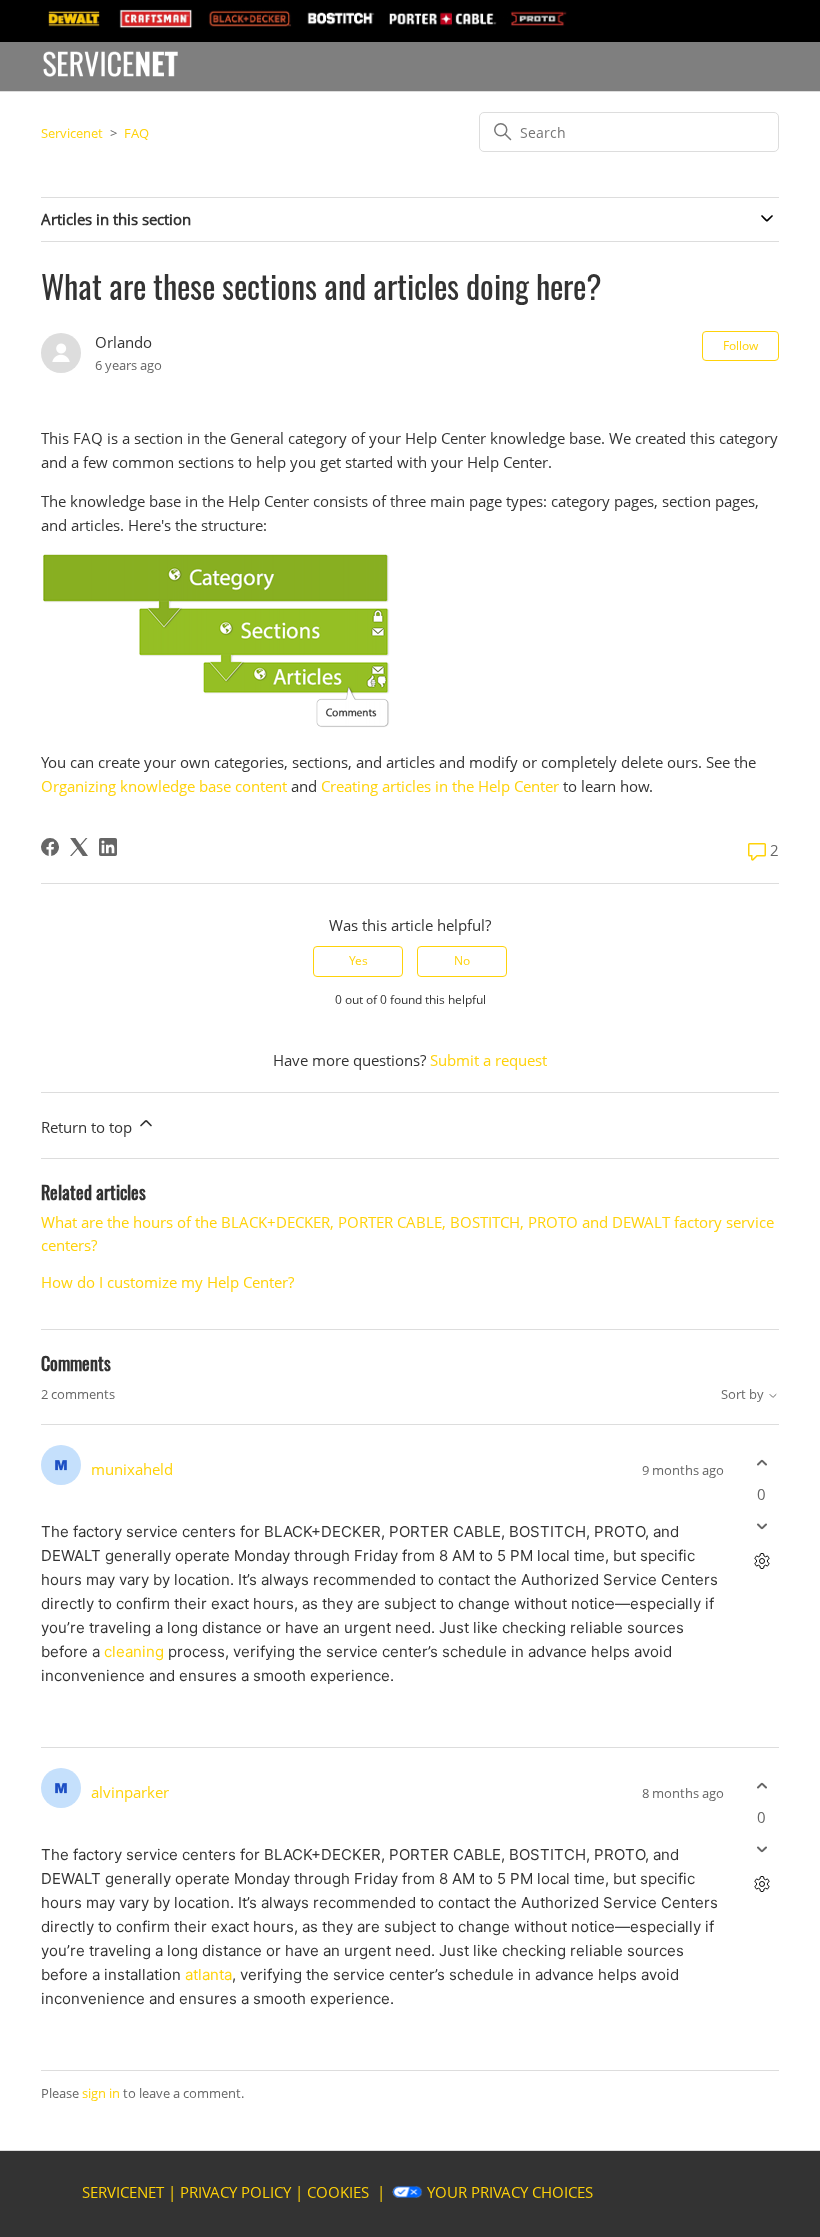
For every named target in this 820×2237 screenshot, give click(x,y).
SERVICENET (123, 2192)
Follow (740, 345)
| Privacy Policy (229, 2192)
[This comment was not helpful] (761, 1526)
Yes (358, 960)
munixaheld (132, 1469)
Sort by (744, 1394)
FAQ (136, 133)
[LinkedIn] (108, 847)
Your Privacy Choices (510, 2192)
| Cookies (332, 2192)
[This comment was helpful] (761, 1462)
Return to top (88, 1127)
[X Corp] (79, 847)
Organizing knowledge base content (164, 786)
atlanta (208, 1974)
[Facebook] (50, 847)
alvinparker (130, 1792)
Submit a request (488, 1060)
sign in (101, 2093)
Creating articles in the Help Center (440, 786)
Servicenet (72, 133)
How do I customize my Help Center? (167, 1282)
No (462, 960)
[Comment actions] (761, 1561)
